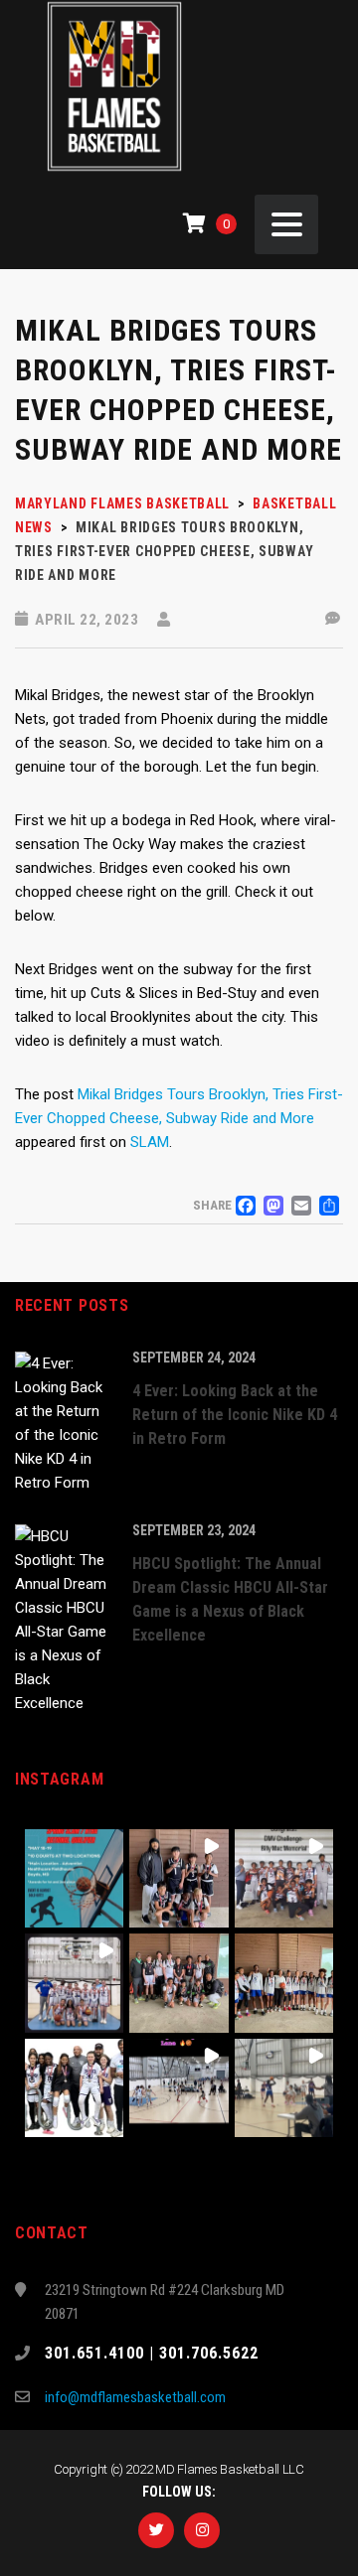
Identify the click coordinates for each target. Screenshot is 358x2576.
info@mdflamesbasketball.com (135, 2397)
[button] (74, 1878)
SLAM (150, 1142)
